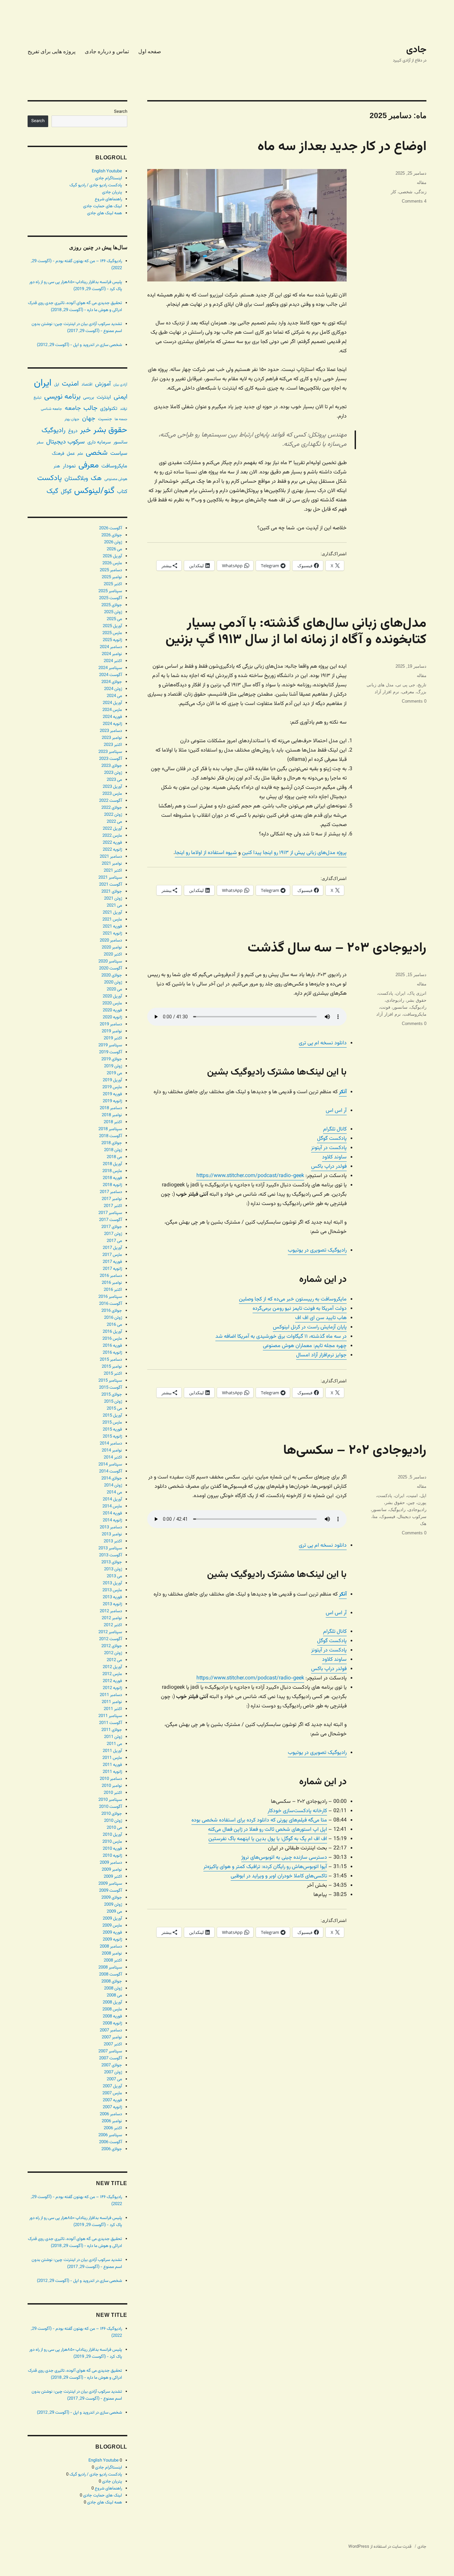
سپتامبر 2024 (110, 668)
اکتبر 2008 (113, 1961)
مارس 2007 (112, 2093)
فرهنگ (58, 454)
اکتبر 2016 (113, 1290)
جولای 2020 (112, 975)
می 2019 (114, 1073)
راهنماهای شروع (108, 199)
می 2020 (114, 989)
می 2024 (114, 696)
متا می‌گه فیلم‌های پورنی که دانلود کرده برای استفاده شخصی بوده (259, 1820)
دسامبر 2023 (111, 731)
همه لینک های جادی (105, 213)
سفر (40, 442)
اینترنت (104, 397)
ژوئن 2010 (113, 1821)
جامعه (73, 408)
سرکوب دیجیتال (412, 1517)
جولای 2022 (112, 808)
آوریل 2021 (112, 913)
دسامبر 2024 (111, 647)
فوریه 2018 (112, 1178)
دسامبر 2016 (111, 1276)
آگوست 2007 (111, 2058)
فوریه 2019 (112, 1094)
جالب (90, 408)
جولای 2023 (112, 766)
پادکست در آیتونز (329, 1148)
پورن (422, 1503)
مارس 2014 (112, 1506)
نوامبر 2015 (112, 1367)
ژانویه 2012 (112, 1688)
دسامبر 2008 (111, 1947)
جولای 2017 (112, 1227)
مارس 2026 (112, 563)
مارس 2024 (112, 710)
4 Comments (414, 201)
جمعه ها (121, 419)
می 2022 (114, 822)
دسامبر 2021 (111, 857)
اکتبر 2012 (113, 1625)
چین (411, 1503)
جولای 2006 (112, 2149)
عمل (71, 454)
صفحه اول (150, 51)
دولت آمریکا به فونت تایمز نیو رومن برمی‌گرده (300, 1309)
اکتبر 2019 (113, 1038)
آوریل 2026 (112, 556)
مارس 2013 (112, 1590)
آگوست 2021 (111, 885)
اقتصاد (87, 385)
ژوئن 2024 (113, 689)
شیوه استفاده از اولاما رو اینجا (206, 853)
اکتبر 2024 (113, 661)
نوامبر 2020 (112, 947)
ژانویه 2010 (112, 1856)
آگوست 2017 (111, 1220)
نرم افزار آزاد (387, 692)
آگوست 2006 (111, 2142)
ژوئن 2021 (113, 899)
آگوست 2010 (111, 1807)
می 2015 (114, 1409)
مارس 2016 (112, 1339)
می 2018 (114, 1157)
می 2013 (114, 1576)
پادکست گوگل (332, 1139)
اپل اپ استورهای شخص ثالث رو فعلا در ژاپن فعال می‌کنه (268, 1830)
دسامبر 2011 (111, 1695)
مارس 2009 (112, 1926)
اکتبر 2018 (113, 1122)
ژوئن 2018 (113, 1150)
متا (375, 1517)
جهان (89, 419)
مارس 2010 (112, 1842)
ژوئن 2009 (113, 1905)
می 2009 (114, 1912)
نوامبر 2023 (112, 738)
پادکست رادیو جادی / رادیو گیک (96, 185)
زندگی (421, 192)
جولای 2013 (112, 1562)
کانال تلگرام (335, 1129)
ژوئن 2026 (113, 542)
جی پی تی (406, 685)
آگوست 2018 (111, 1136)
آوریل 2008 (112, 2002)
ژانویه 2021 (112, 934)
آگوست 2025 (111, 598)
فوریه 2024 (112, 717)
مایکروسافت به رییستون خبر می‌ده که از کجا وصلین (293, 1299)
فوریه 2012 (112, 1681)
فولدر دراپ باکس (329, 1167)
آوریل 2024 (112, 703)
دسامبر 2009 (111, 1863)
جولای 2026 (112, 535)
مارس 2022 (112, 836)
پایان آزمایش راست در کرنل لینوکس (310, 1327)
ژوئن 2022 (113, 815)
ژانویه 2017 (112, 1269)
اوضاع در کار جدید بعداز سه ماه (342, 147)
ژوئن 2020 (113, 982)
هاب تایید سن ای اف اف (321, 1318)
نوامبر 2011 (112, 1702)
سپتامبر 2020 (110, 961)
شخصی (406, 192)
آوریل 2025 (112, 626)
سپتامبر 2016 (110, 1297)
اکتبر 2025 (113, 584)
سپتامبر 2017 (110, 1213)
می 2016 (114, 1325)
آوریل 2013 (112, 1583)
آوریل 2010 (112, 1835)
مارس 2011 (112, 1758)
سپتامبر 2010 (110, 1800)
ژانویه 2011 (112, 1772)
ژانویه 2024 (112, 724)
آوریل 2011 (112, 1751)
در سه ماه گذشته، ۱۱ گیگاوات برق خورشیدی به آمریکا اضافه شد (281, 1337)
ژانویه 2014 (112, 1520)
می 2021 (114, 906)
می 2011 (114, 1744)
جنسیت (105, 419)
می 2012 (114, 1660)
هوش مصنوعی (116, 479)
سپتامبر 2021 (110, 878)
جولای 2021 (112, 892)
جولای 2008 (112, 1981)
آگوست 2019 (111, 1052)
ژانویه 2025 (112, 640)
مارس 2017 (112, 1255)
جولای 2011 (112, 1730)
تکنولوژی (109, 409)
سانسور (400, 1007)
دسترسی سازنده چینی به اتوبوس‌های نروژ (284, 1858)
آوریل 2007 (112, 2086)
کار (394, 192)
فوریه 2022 (112, 843)
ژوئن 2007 (113, 2072)
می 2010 (114, 1828)
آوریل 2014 (112, 1499)
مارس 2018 (112, 1171)
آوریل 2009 (112, 1919)
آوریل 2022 (112, 829)
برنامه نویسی (62, 397)
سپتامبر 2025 (110, 591)
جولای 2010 (112, 1814)
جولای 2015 (112, 1395)
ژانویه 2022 (112, 850)
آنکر (343, 1092)
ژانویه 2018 (112, 1185)
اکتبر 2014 (113, 1458)
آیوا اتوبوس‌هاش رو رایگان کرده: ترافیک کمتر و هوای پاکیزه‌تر (265, 1867)
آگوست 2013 (111, 1555)
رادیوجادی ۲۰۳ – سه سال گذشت (337, 948)
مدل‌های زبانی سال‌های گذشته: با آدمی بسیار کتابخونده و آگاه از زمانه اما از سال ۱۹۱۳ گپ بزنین (296, 632)
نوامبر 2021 (112, 864)
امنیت (412, 1496)
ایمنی (120, 397)
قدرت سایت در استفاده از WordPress (380, 2547)
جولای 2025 (112, 605)
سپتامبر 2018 (110, 1129)
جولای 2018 (112, 1143)
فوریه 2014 (112, 1513)
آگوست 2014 (111, 1471)
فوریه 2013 (112, 1597)
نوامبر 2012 (112, 1618)
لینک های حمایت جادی (103, 206)
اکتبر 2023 (113, 745)
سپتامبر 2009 (110, 1884)
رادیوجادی (395, 1000)
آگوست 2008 (111, 1975)
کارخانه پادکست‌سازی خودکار (297, 1811)
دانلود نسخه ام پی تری (323, 1043)
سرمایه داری (99, 442)
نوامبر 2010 (112, 1786)
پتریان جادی (112, 192)
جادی (416, 50)
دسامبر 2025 (111, 570)
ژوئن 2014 (113, 1485)
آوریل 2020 (112, 996)
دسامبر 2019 (111, 1024)
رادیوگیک (418, 1007)
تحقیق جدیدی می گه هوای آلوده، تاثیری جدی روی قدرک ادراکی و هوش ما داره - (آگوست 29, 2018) (75, 307)
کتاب (122, 492)
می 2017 (114, 1241)
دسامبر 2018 (111, 1108)
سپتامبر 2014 (110, 1464)
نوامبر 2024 (112, 654)
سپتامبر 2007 (110, 2051)
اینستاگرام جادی (109, 178)
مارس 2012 (112, 1674)
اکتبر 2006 (113, 2128)
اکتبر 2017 (113, 1206)
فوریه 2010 (112, 1849)
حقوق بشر (417, 1000)
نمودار (69, 466)
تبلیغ (38, 398)
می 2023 (114, 780)
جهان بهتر (72, 419)
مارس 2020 (112, 1003)
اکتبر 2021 (113, 871)
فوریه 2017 (112, 1262)
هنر (57, 466)
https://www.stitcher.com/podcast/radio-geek (250, 1176)
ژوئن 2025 (113, 612)
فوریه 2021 (112, 927)
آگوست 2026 (111, 528)
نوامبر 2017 (112, 1199)
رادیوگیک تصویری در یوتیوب (317, 1250)
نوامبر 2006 (112, 2121)
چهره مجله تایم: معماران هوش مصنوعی (305, 1346)
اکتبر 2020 (113, 954)
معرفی (408, 692)
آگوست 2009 (111, 1891)
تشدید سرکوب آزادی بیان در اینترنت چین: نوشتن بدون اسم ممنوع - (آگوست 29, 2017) (77, 328)
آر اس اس (336, 1111)
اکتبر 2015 (113, 1374)
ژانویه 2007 (112, 2107)
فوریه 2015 (112, 1430)
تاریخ (422, 685)
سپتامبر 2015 (110, 1381)
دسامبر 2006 (111, 2114)
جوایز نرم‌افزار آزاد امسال (321, 1355)
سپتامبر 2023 (110, 752)
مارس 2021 (112, 920)
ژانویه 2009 (112, 1940)
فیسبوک (388, 1517)
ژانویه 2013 (112, 1604)
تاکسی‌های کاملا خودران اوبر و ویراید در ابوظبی (279, 1876)
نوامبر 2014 (112, 1451)
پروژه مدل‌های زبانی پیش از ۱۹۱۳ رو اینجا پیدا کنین (294, 853)
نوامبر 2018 (112, 1115)
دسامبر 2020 (111, 941)
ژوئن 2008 (113, 1988)
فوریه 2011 (112, 1765)
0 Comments (414, 701)
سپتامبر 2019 (110, 1045)
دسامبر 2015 (111, 1360)
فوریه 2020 (112, 1010)
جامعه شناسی (52, 409)
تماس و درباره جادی (107, 51)
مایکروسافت (415, 1014)
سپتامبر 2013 (110, 1548)
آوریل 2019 (112, 1080)
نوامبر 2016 (112, 1283)
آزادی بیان (120, 385)
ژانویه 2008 (112, 2023)
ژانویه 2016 (112, 1353)
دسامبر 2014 (111, 1444)
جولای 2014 (112, 1478)
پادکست (386, 993)
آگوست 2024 (111, 675)
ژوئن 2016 (113, 1318)
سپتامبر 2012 (110, 1632)
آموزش (103, 384)
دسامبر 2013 (111, 1527)
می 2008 (114, 1995)
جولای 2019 (112, 1059)
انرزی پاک (417, 993)
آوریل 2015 (112, 1416)
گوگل (66, 492)
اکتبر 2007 (113, 2044)
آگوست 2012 (111, 1639)
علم (80, 454)
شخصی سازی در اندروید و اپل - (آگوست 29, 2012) (79, 345)
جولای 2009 (112, 1898)
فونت (385, 1007)
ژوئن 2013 (113, 1569)
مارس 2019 (112, 1087)
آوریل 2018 (112, 1164)
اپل (423, 1496)
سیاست (119, 453)
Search (121, 112)
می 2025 (114, 619)
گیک (52, 491)
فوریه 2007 (112, 2100)
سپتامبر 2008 (110, 1968)
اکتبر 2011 (113, 1709)
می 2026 (114, 549)
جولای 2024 (112, 682)
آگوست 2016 (111, 1304)
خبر (85, 430)
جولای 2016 (112, 1311)
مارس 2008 (112, 2009)
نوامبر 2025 (112, 577)
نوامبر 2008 (112, 1954)
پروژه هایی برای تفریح (52, 51)
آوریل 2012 (112, 1667)
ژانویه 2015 (112, 1437)
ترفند (124, 409)
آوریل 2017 (112, 1248)
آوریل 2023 (112, 787)
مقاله (422, 182)
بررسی (89, 397)
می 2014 (114, 1492)
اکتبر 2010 (113, 1793)
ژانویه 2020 (112, 1017)
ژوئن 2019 (113, 1066)
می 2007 (114, 2079)
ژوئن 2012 (113, 1653)
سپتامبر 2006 (110, 2135)
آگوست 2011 (111, 1723)
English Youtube (107, 171)
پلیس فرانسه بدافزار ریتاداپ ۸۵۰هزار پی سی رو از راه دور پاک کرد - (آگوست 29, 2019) (76, 286)
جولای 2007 (112, 2065)
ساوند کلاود (334, 1157)
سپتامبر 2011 (110, 1716)
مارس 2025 (112, 633)
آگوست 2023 (111, 759)
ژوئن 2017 (113, 1234)
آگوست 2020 (111, 968)
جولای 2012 (112, 1646)
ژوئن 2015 (113, 1402)
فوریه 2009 (112, 1933)
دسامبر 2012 (111, 1611)
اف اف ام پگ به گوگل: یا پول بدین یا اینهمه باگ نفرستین (268, 1839)
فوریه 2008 (112, 2016)
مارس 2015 (112, 1423)
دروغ (73, 431)
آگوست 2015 (111, 1388)
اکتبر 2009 (113, 1877)
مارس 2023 (112, 794)
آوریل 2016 (112, 1332)
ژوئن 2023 (113, 773)
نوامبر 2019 (112, 1031)
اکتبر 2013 (113, 1541)
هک (423, 1524)
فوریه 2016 (112, 1346)
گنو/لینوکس (94, 491)
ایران (401, 993)
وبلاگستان (76, 479)
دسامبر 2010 (111, 1779)
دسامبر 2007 (111, 2030)
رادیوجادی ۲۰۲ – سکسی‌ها (355, 1451)
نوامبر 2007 (112, 2037)
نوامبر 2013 (112, 1534)
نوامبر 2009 (112, 1870)
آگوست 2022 (111, 801)
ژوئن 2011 (113, 1737)
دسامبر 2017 (111, 1192)
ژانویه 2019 (112, 1101)
